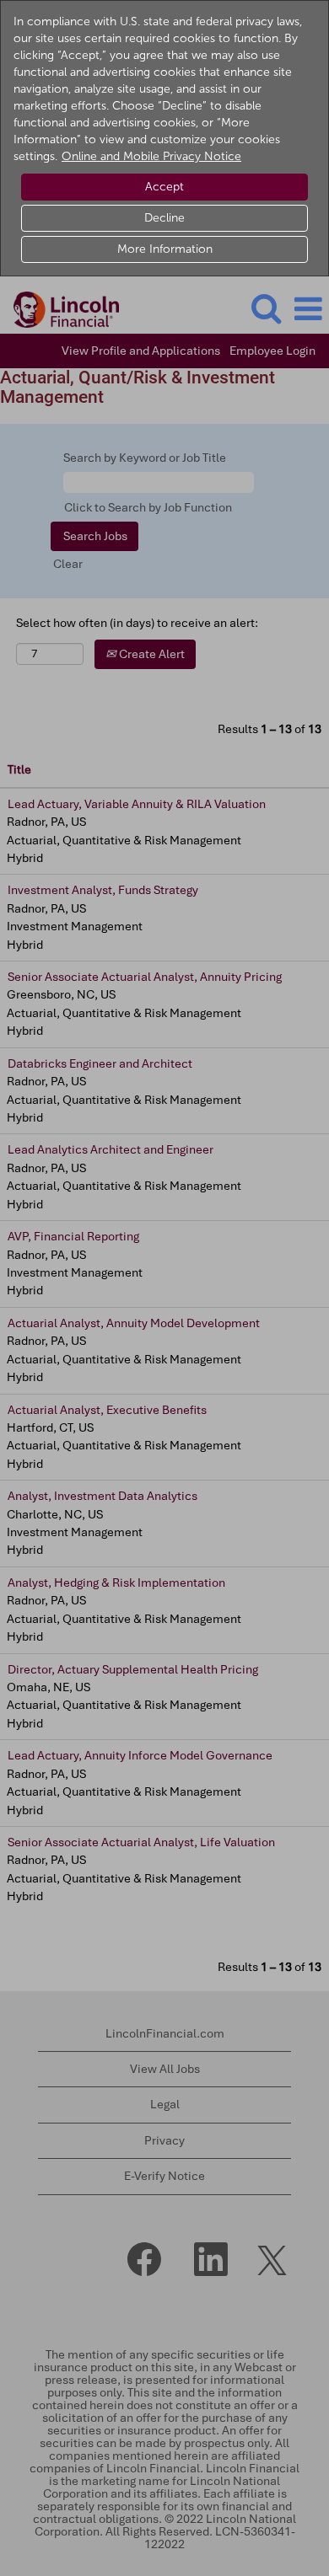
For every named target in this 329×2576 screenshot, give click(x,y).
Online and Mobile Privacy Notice (151, 156)
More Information (165, 249)
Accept (164, 187)
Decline (164, 218)
